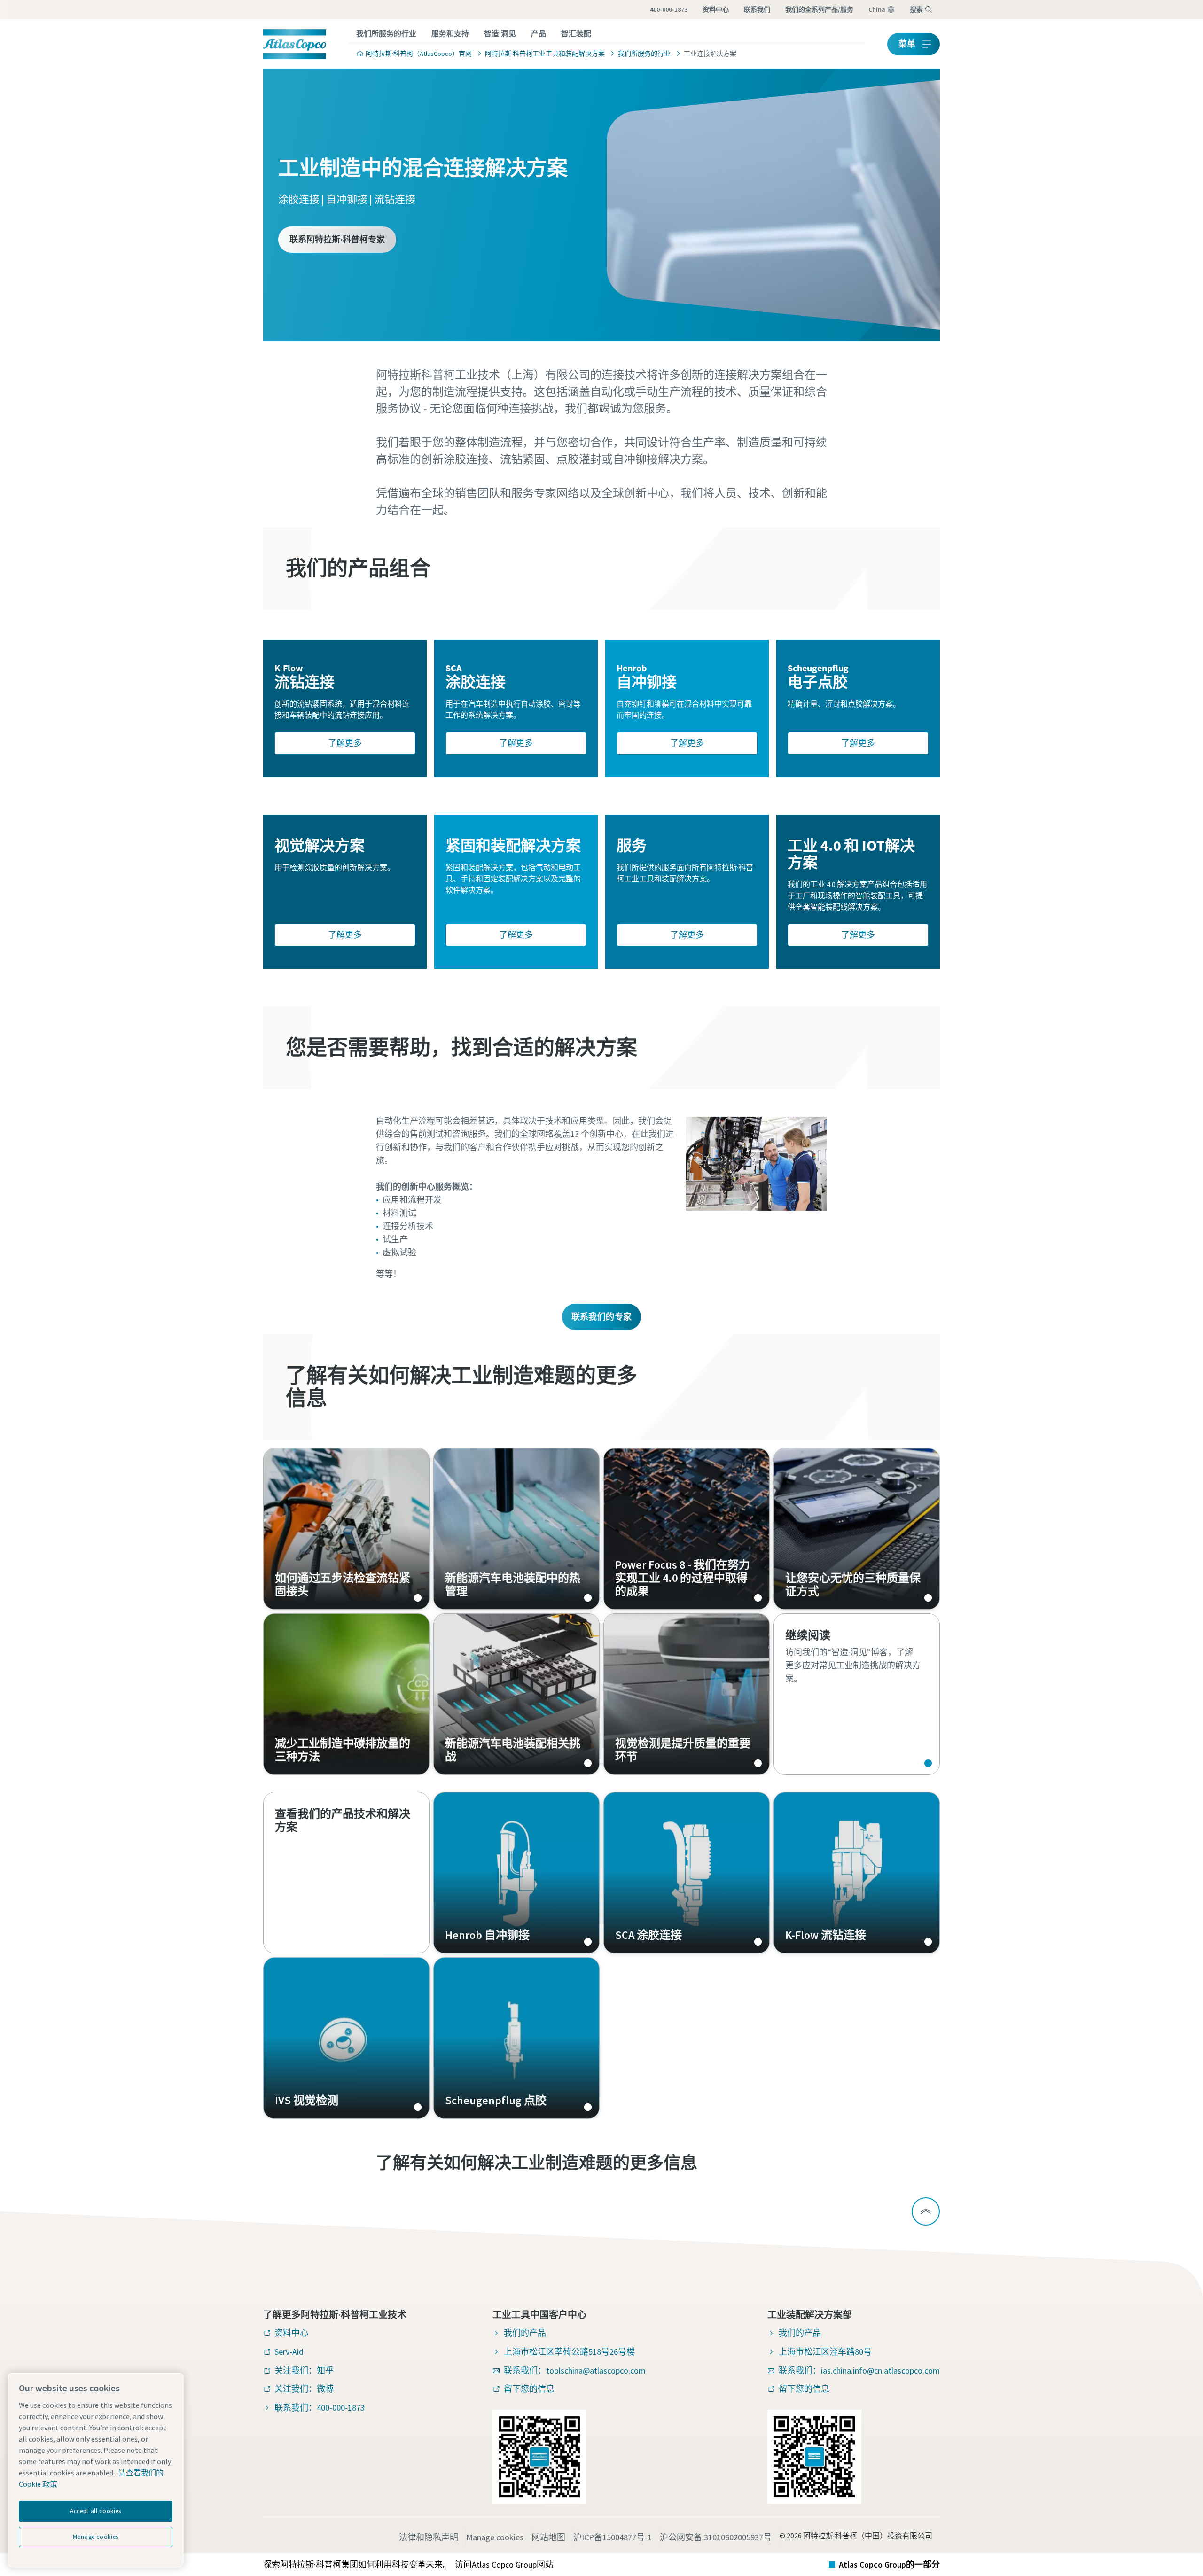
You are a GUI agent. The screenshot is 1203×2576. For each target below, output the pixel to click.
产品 (539, 33)
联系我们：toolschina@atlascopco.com (575, 2370)
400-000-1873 (669, 9)
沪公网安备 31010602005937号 (716, 2537)
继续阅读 (857, 1694)
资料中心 (716, 9)
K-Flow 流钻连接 (857, 1873)
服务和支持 (450, 33)
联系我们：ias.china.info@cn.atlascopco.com (859, 2370)
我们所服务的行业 (386, 33)
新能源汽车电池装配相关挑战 (516, 1694)
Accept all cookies (96, 2511)
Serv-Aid (289, 2352)
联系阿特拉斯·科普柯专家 (337, 239)
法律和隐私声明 (429, 2537)
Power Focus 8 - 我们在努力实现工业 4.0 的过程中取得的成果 (687, 1529)
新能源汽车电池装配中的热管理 (516, 1529)
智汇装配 (576, 33)
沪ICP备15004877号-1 (613, 2537)
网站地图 (548, 2537)
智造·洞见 (500, 33)
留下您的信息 (529, 2389)
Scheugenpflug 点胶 (516, 2038)
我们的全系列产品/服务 (819, 9)
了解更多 (345, 743)
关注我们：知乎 (304, 2370)
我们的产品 (525, 2333)
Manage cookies (495, 2537)
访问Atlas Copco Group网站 (504, 2564)
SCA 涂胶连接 (687, 1873)
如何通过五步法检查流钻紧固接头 (346, 1529)
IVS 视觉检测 (346, 2038)
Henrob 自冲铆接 (516, 1873)
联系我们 (757, 9)
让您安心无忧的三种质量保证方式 (857, 1529)
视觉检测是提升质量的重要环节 (687, 1694)
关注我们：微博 (304, 2389)
